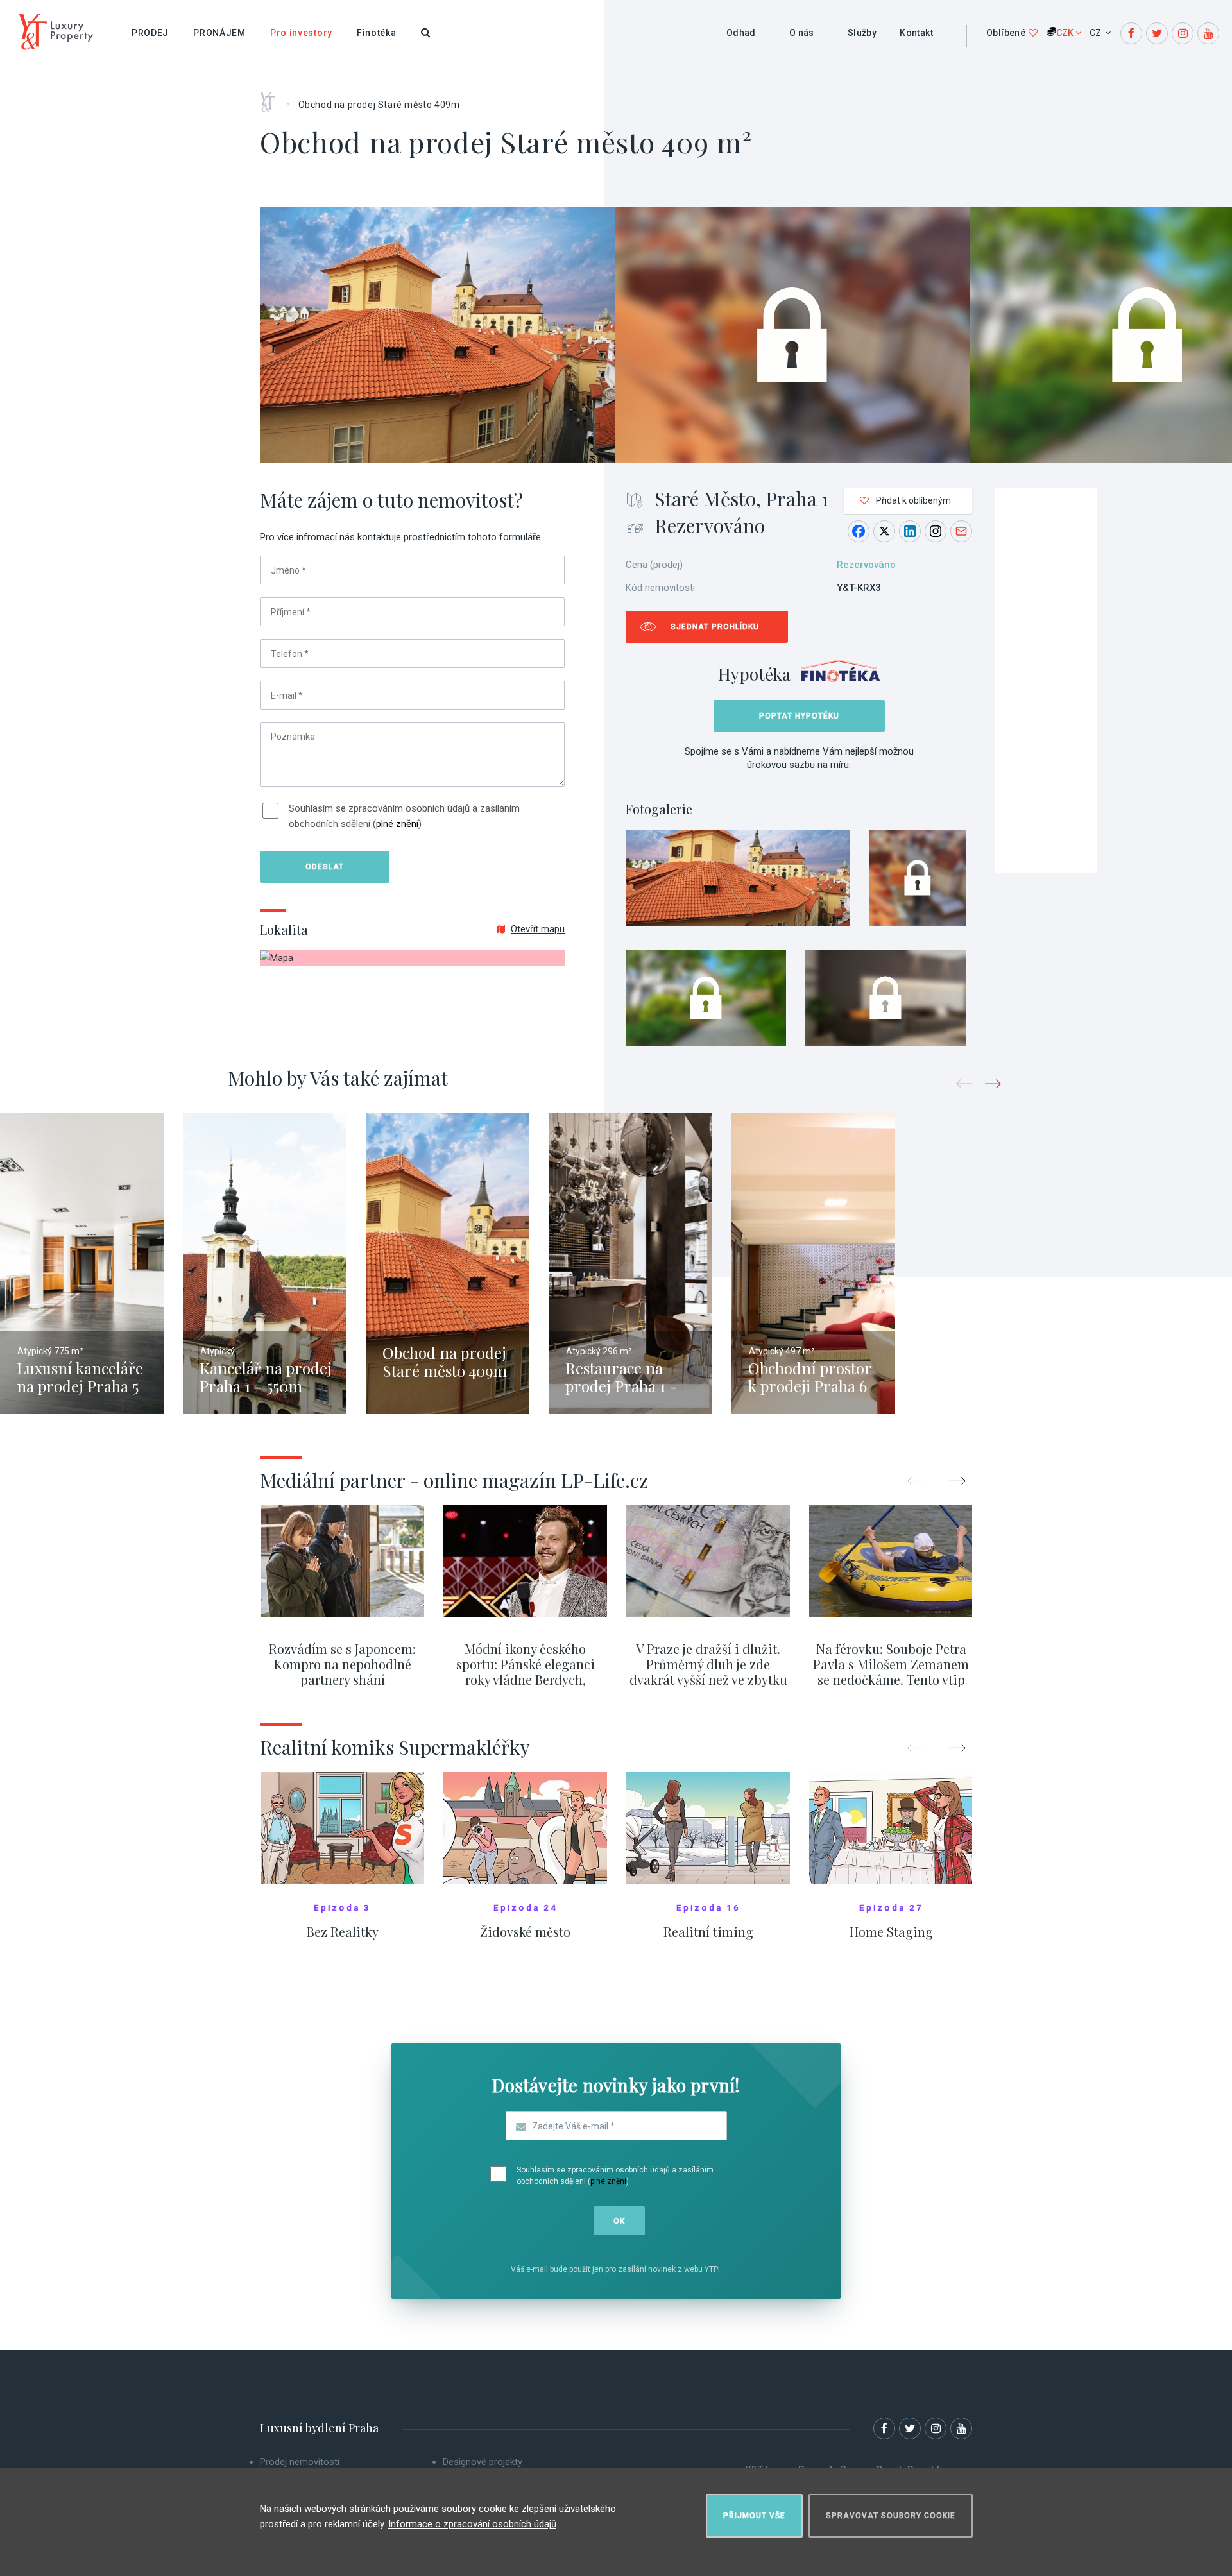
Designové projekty (483, 2462)
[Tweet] (884, 531)
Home (272, 98)
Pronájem (219, 33)
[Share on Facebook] (859, 531)
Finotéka (377, 33)
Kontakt (916, 33)
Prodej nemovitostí (300, 2462)
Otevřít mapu (538, 929)
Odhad (741, 33)
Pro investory (301, 33)
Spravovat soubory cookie (891, 2516)
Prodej (150, 33)
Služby (862, 33)
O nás (802, 33)
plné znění (397, 824)
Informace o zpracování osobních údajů (472, 2524)
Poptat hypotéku (799, 716)
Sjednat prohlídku (715, 627)
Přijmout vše (754, 2516)
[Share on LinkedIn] (910, 531)
